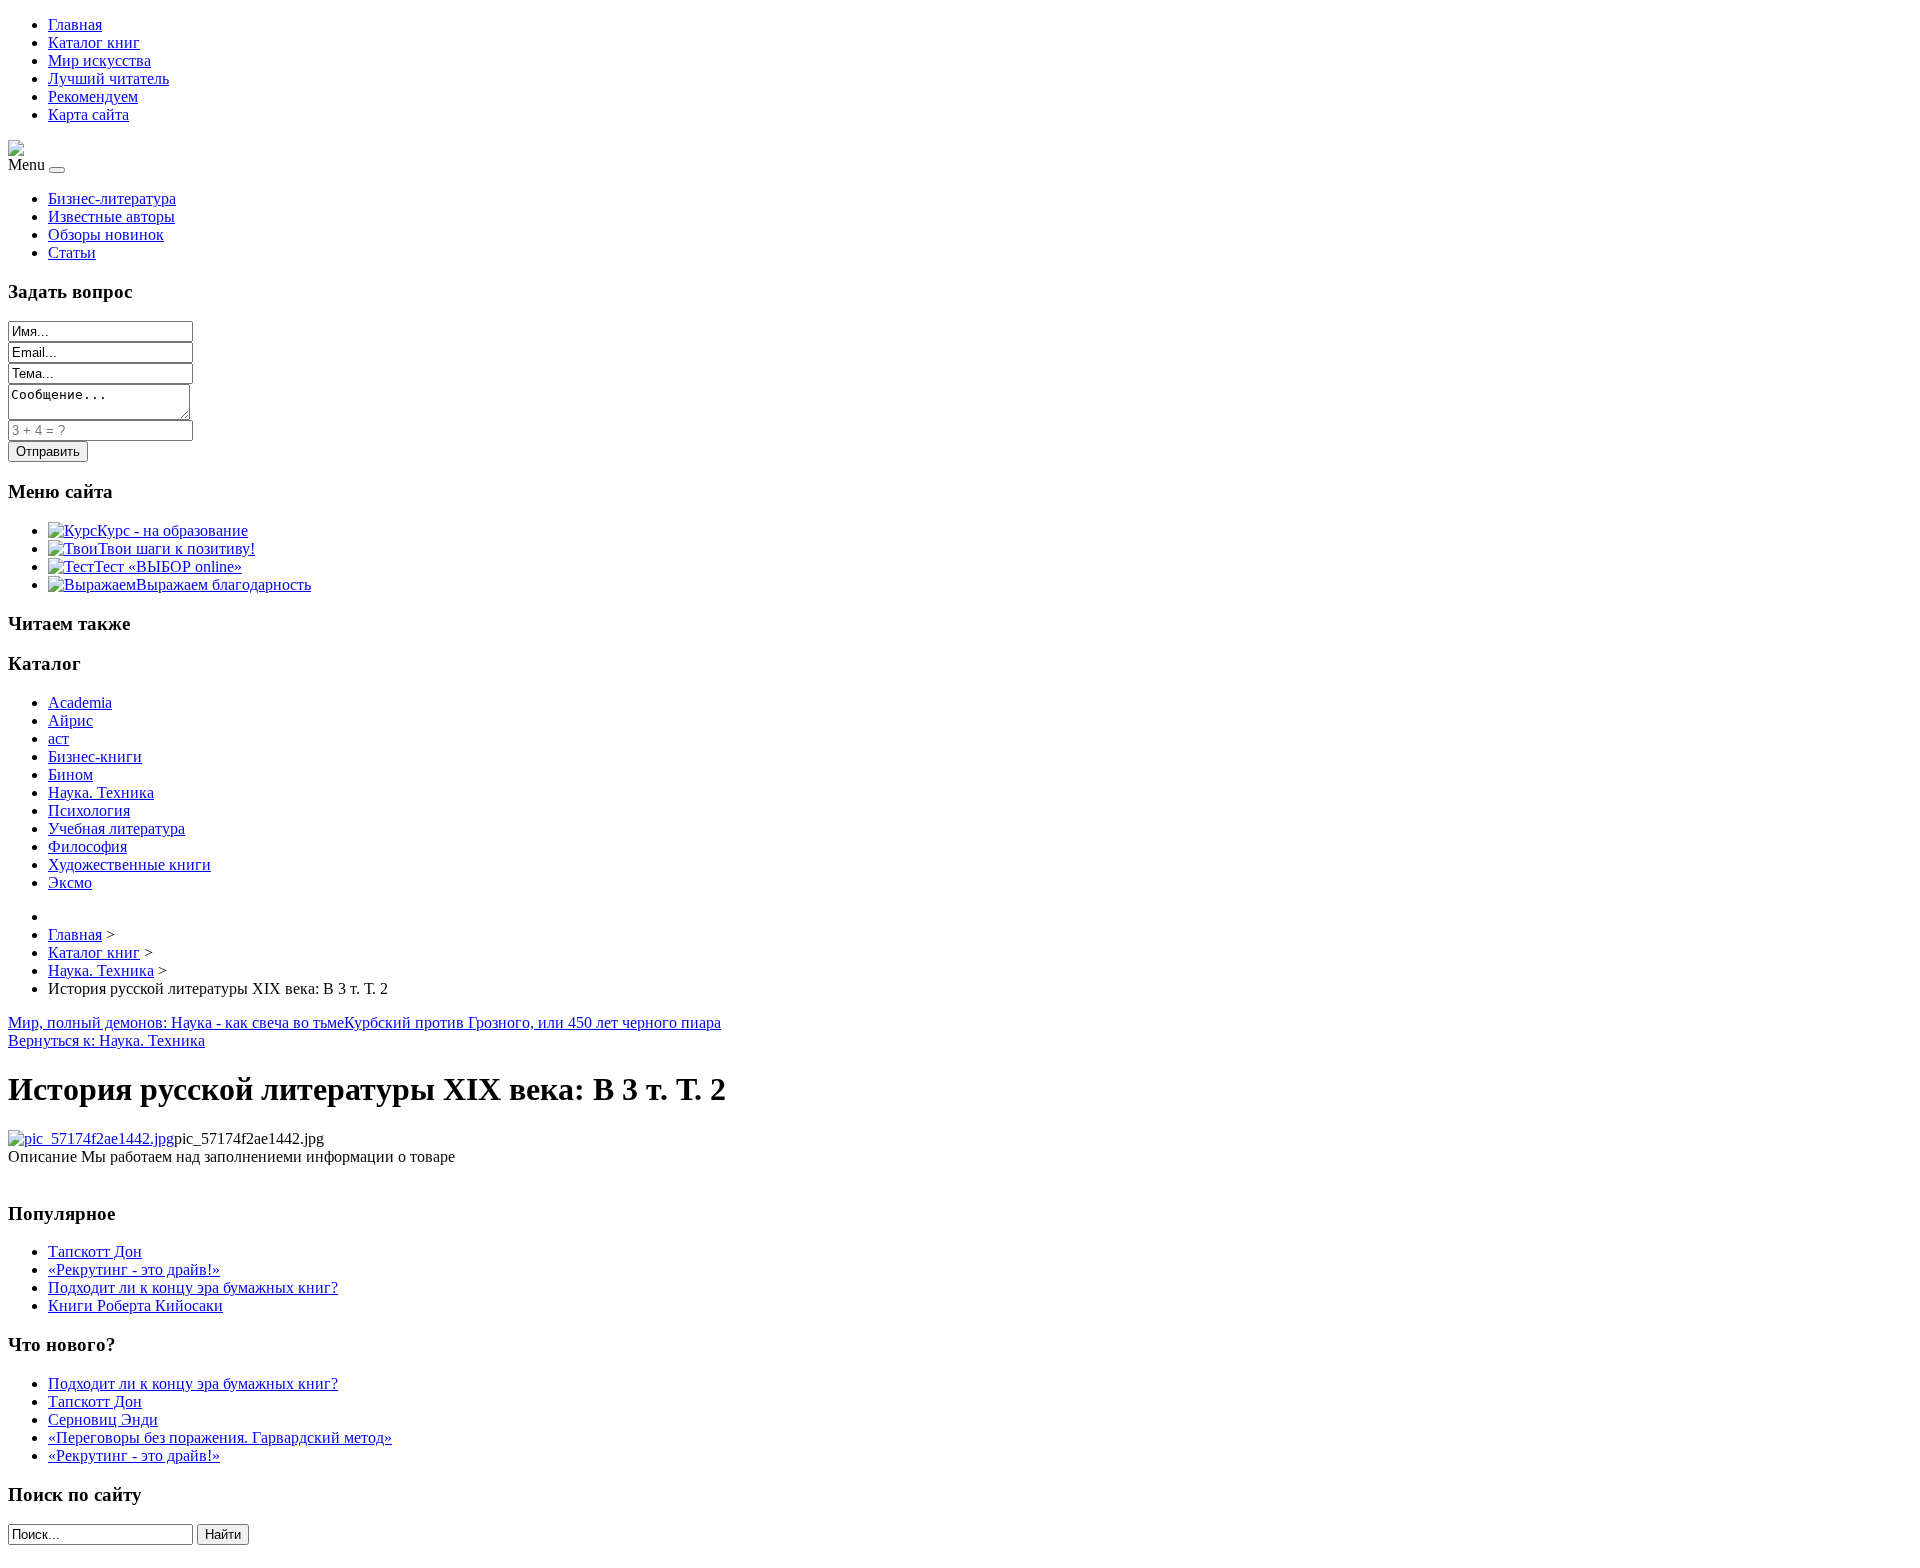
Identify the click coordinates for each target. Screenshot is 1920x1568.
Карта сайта (88, 114)
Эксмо (70, 882)
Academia (80, 702)
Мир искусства (99, 60)
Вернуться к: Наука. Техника (106, 1040)
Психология (89, 810)
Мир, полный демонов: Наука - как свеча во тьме (176, 1022)
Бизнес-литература (112, 198)
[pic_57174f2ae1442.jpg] (91, 1138)
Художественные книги (129, 864)
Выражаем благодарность (223, 584)
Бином (70, 774)
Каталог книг (94, 42)
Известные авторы (111, 216)
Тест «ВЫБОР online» (168, 566)
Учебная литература (116, 828)
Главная (75, 24)
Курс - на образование (172, 530)
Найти (223, 1534)
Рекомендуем (93, 96)
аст (58, 738)
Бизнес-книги (95, 756)
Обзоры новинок (106, 234)
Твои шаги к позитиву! (176, 548)
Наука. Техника (101, 792)
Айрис (70, 720)
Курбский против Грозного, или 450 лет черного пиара (532, 1022)
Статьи (72, 252)
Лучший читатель (108, 78)
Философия (87, 846)
